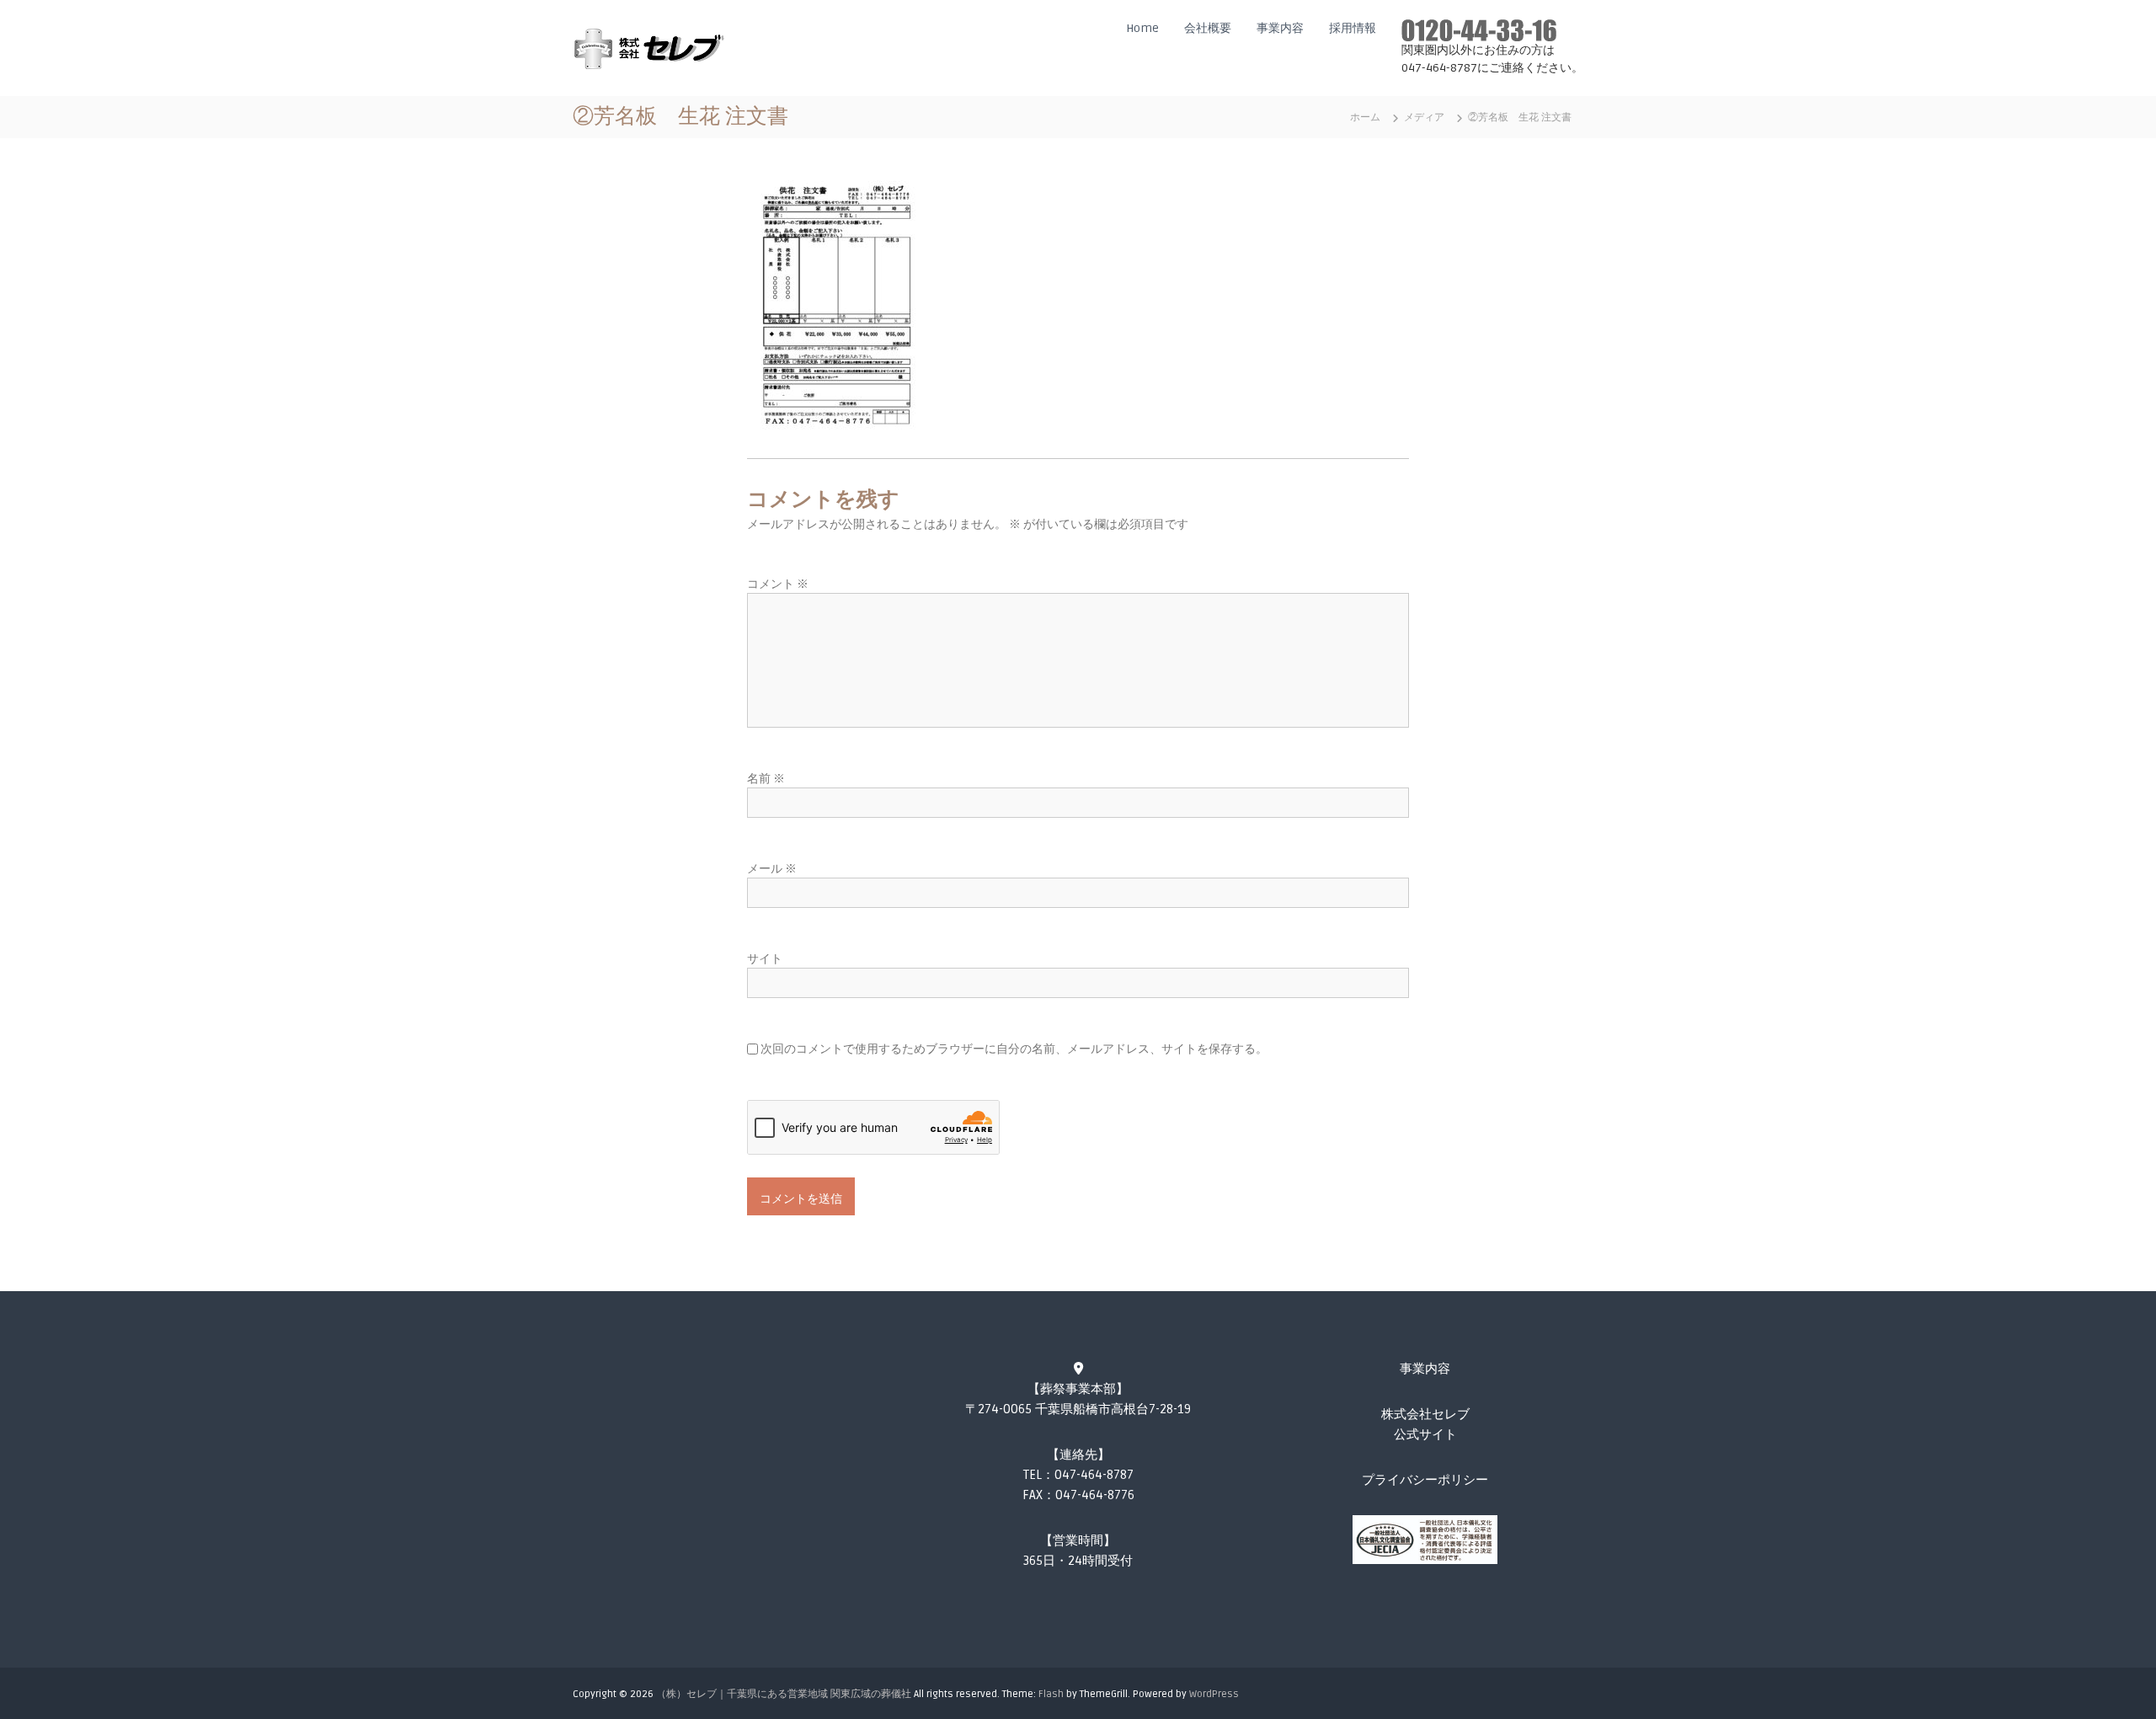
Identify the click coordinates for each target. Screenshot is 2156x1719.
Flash (1051, 1694)
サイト (765, 959)
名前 (766, 779)
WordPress (1214, 1694)
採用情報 (1353, 28)
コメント (778, 584)
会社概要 (1208, 28)
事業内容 (1280, 28)
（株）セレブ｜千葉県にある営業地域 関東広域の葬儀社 (784, 1694)
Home (1142, 28)
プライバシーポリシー (1425, 1480)
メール (772, 869)
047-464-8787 (1094, 1475)
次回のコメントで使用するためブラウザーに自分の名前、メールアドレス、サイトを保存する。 (1014, 1049)
